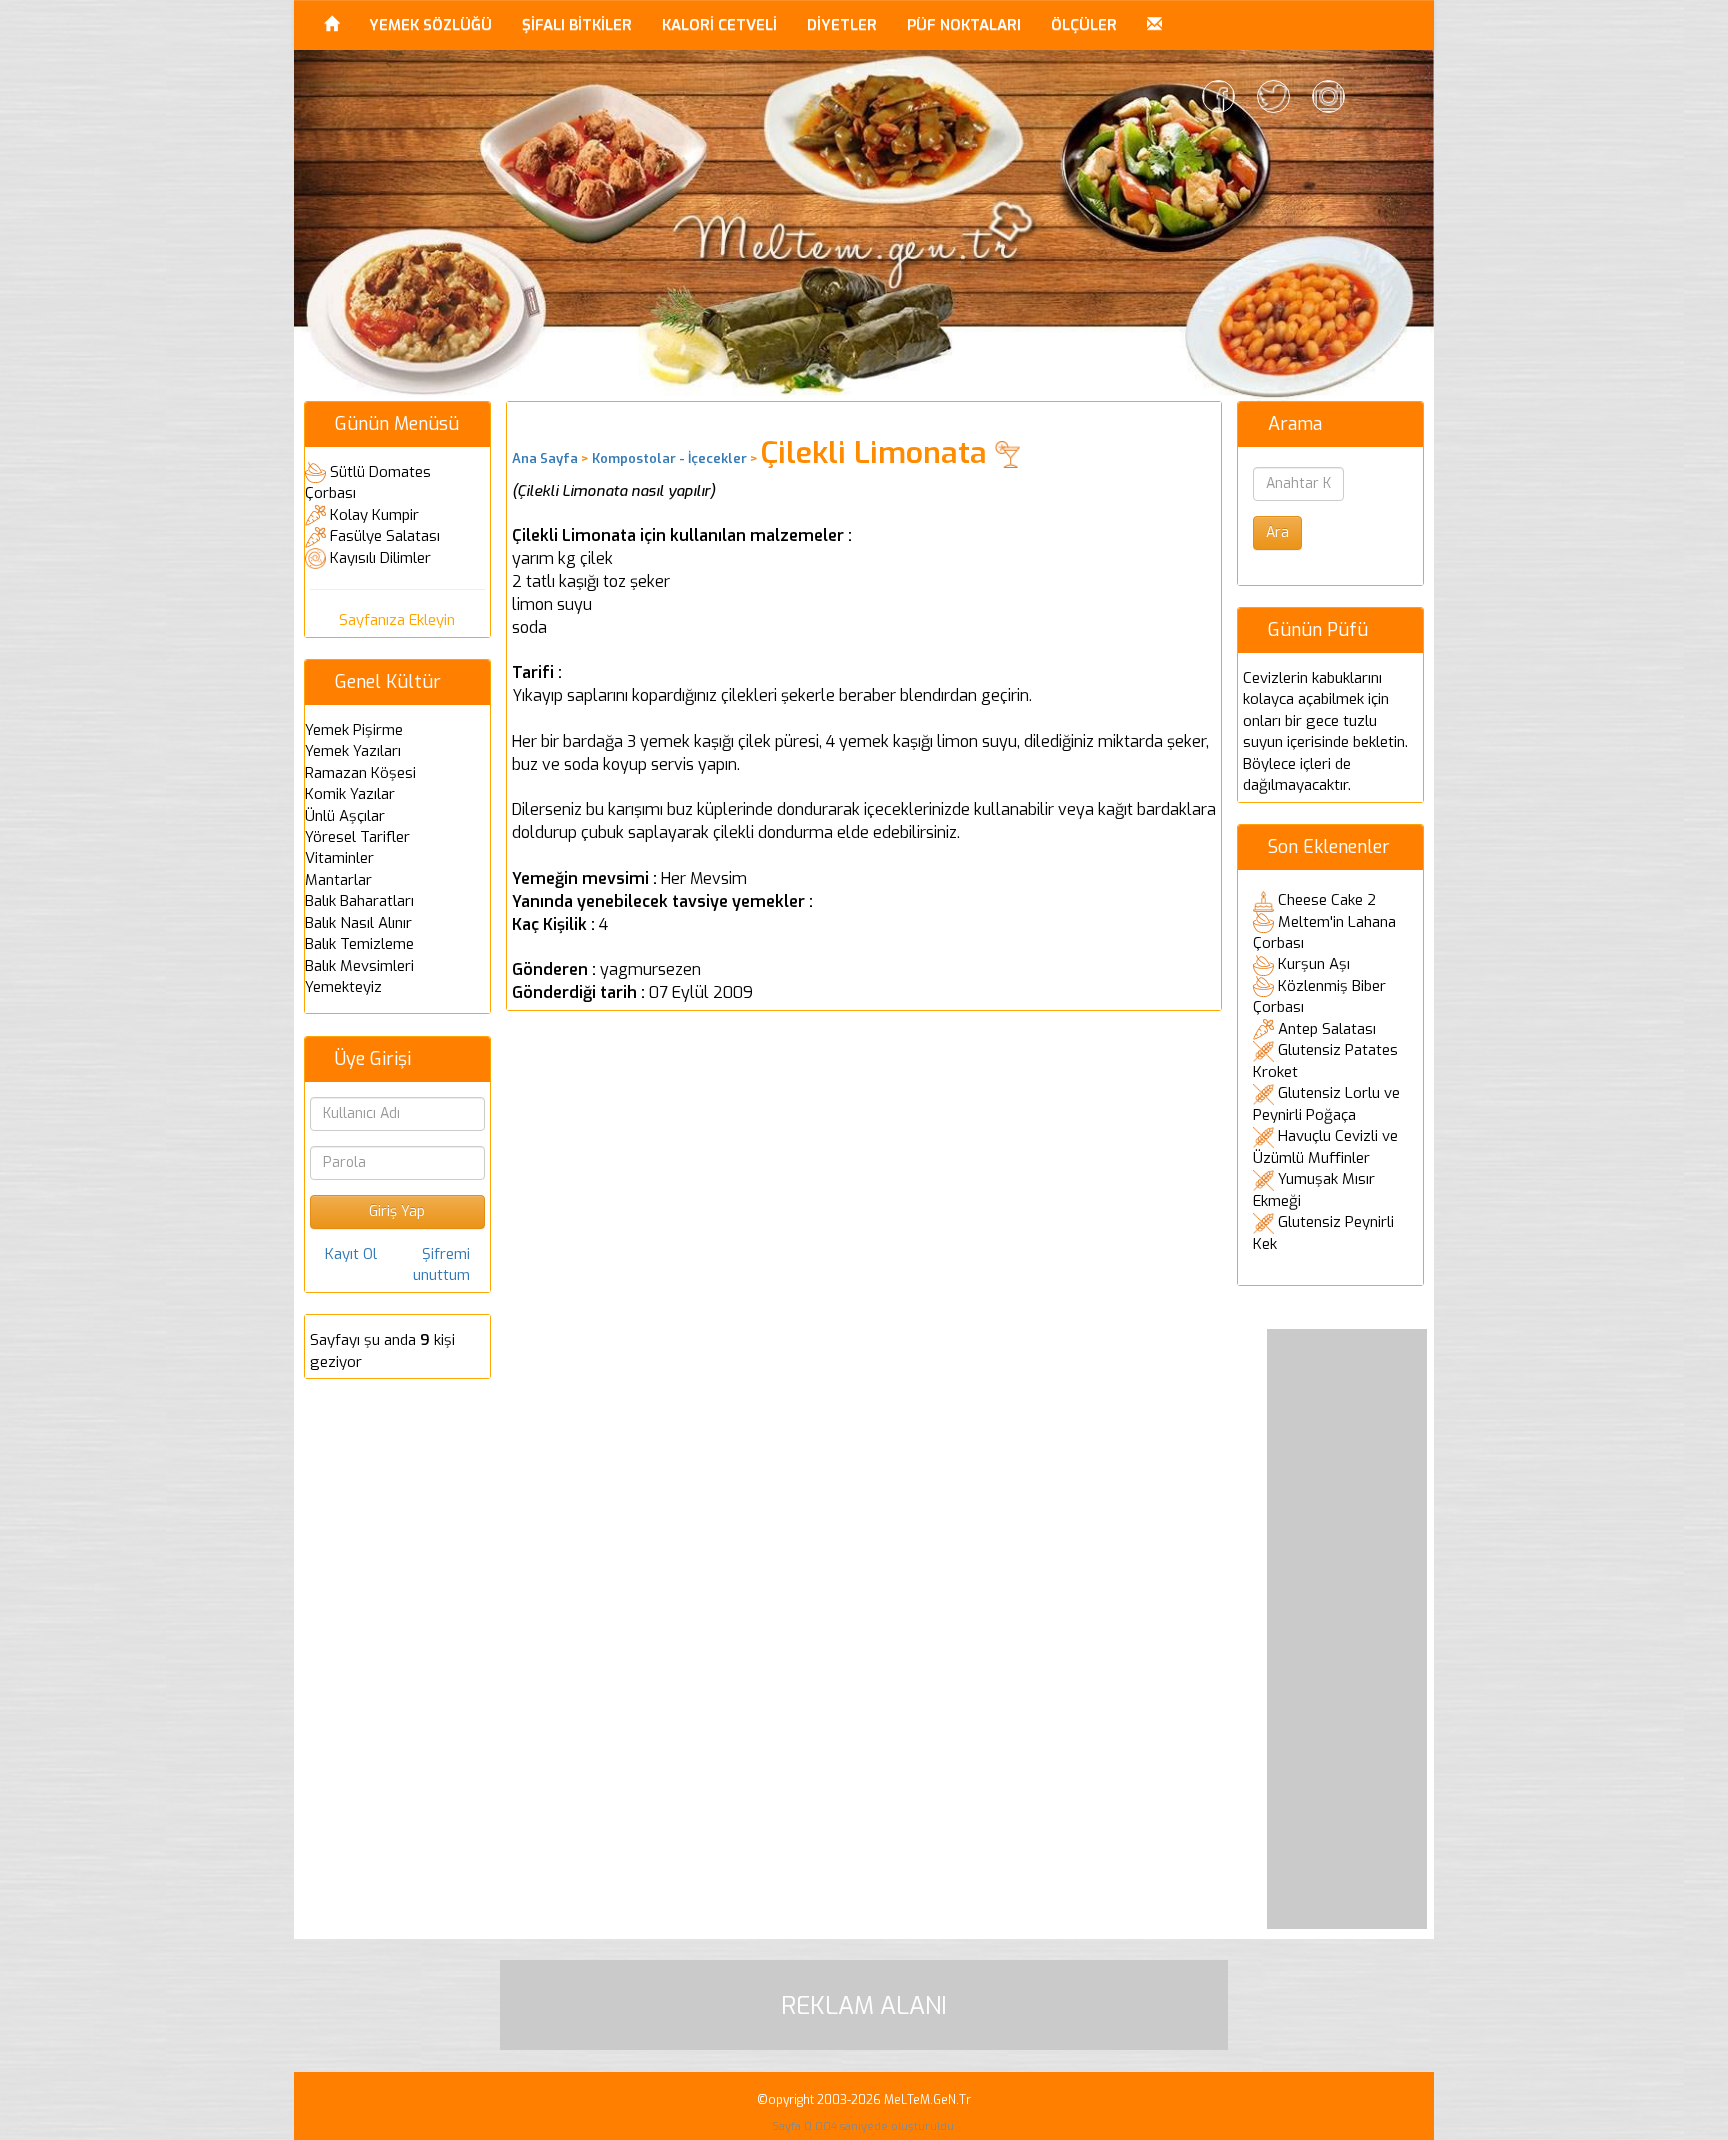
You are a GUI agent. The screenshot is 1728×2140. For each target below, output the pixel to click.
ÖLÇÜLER (1084, 25)
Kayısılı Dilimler (380, 558)
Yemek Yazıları (353, 751)
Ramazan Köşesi (360, 773)
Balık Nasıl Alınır (358, 923)
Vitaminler (339, 858)
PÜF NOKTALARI (964, 25)
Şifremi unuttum (441, 1264)
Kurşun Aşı (1314, 964)
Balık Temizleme (359, 944)
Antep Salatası (1327, 1029)
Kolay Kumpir (374, 515)
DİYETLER (842, 25)
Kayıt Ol (351, 1254)
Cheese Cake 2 (1327, 900)
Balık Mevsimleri (359, 966)
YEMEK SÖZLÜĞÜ (430, 25)
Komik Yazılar (350, 794)
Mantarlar (338, 880)
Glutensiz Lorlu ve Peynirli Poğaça (1326, 1104)
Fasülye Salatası (385, 536)
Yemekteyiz (343, 987)
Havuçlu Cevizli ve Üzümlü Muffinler (1325, 1147)
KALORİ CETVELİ (719, 25)
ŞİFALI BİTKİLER (577, 25)
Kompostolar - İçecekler (669, 458)
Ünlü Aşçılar (345, 816)
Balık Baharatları (359, 901)
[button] (1154, 25)
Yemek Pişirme (354, 730)
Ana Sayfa (545, 458)
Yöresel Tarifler (357, 837)
